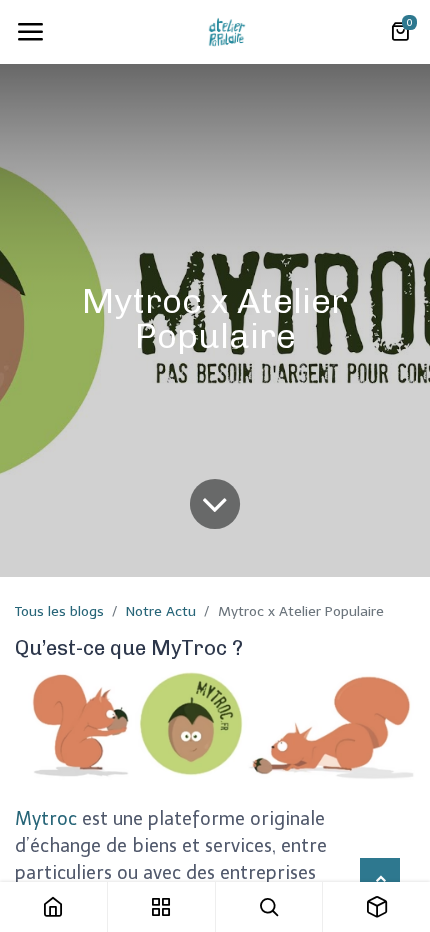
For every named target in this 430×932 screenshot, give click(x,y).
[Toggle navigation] (30, 32)
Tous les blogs (59, 611)
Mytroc (46, 819)
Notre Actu (161, 611)
